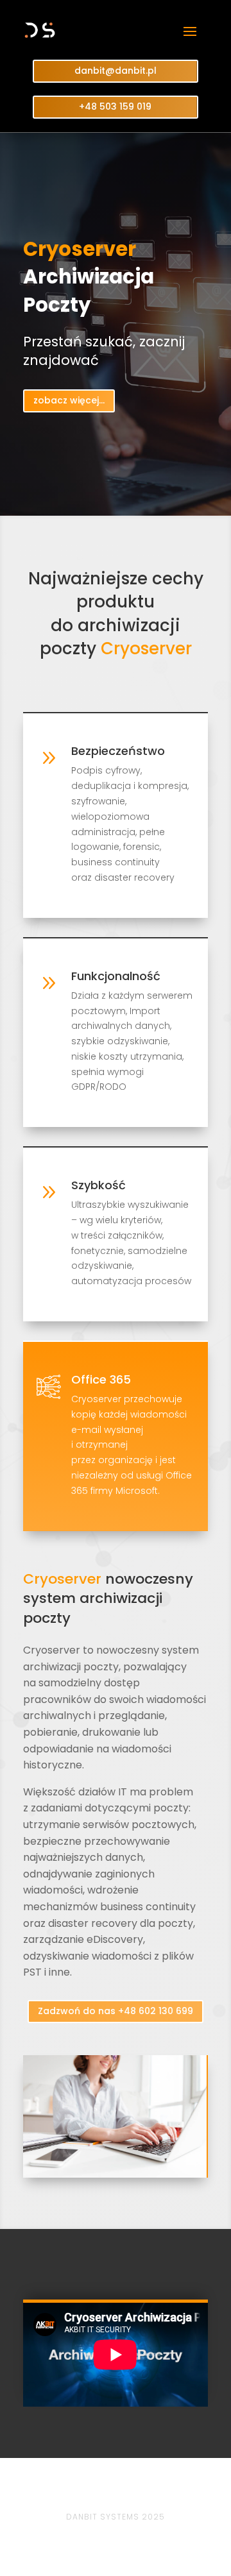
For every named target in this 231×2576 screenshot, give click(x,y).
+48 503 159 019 (115, 106)
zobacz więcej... (69, 400)
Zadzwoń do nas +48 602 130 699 (116, 2011)
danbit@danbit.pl (116, 71)
